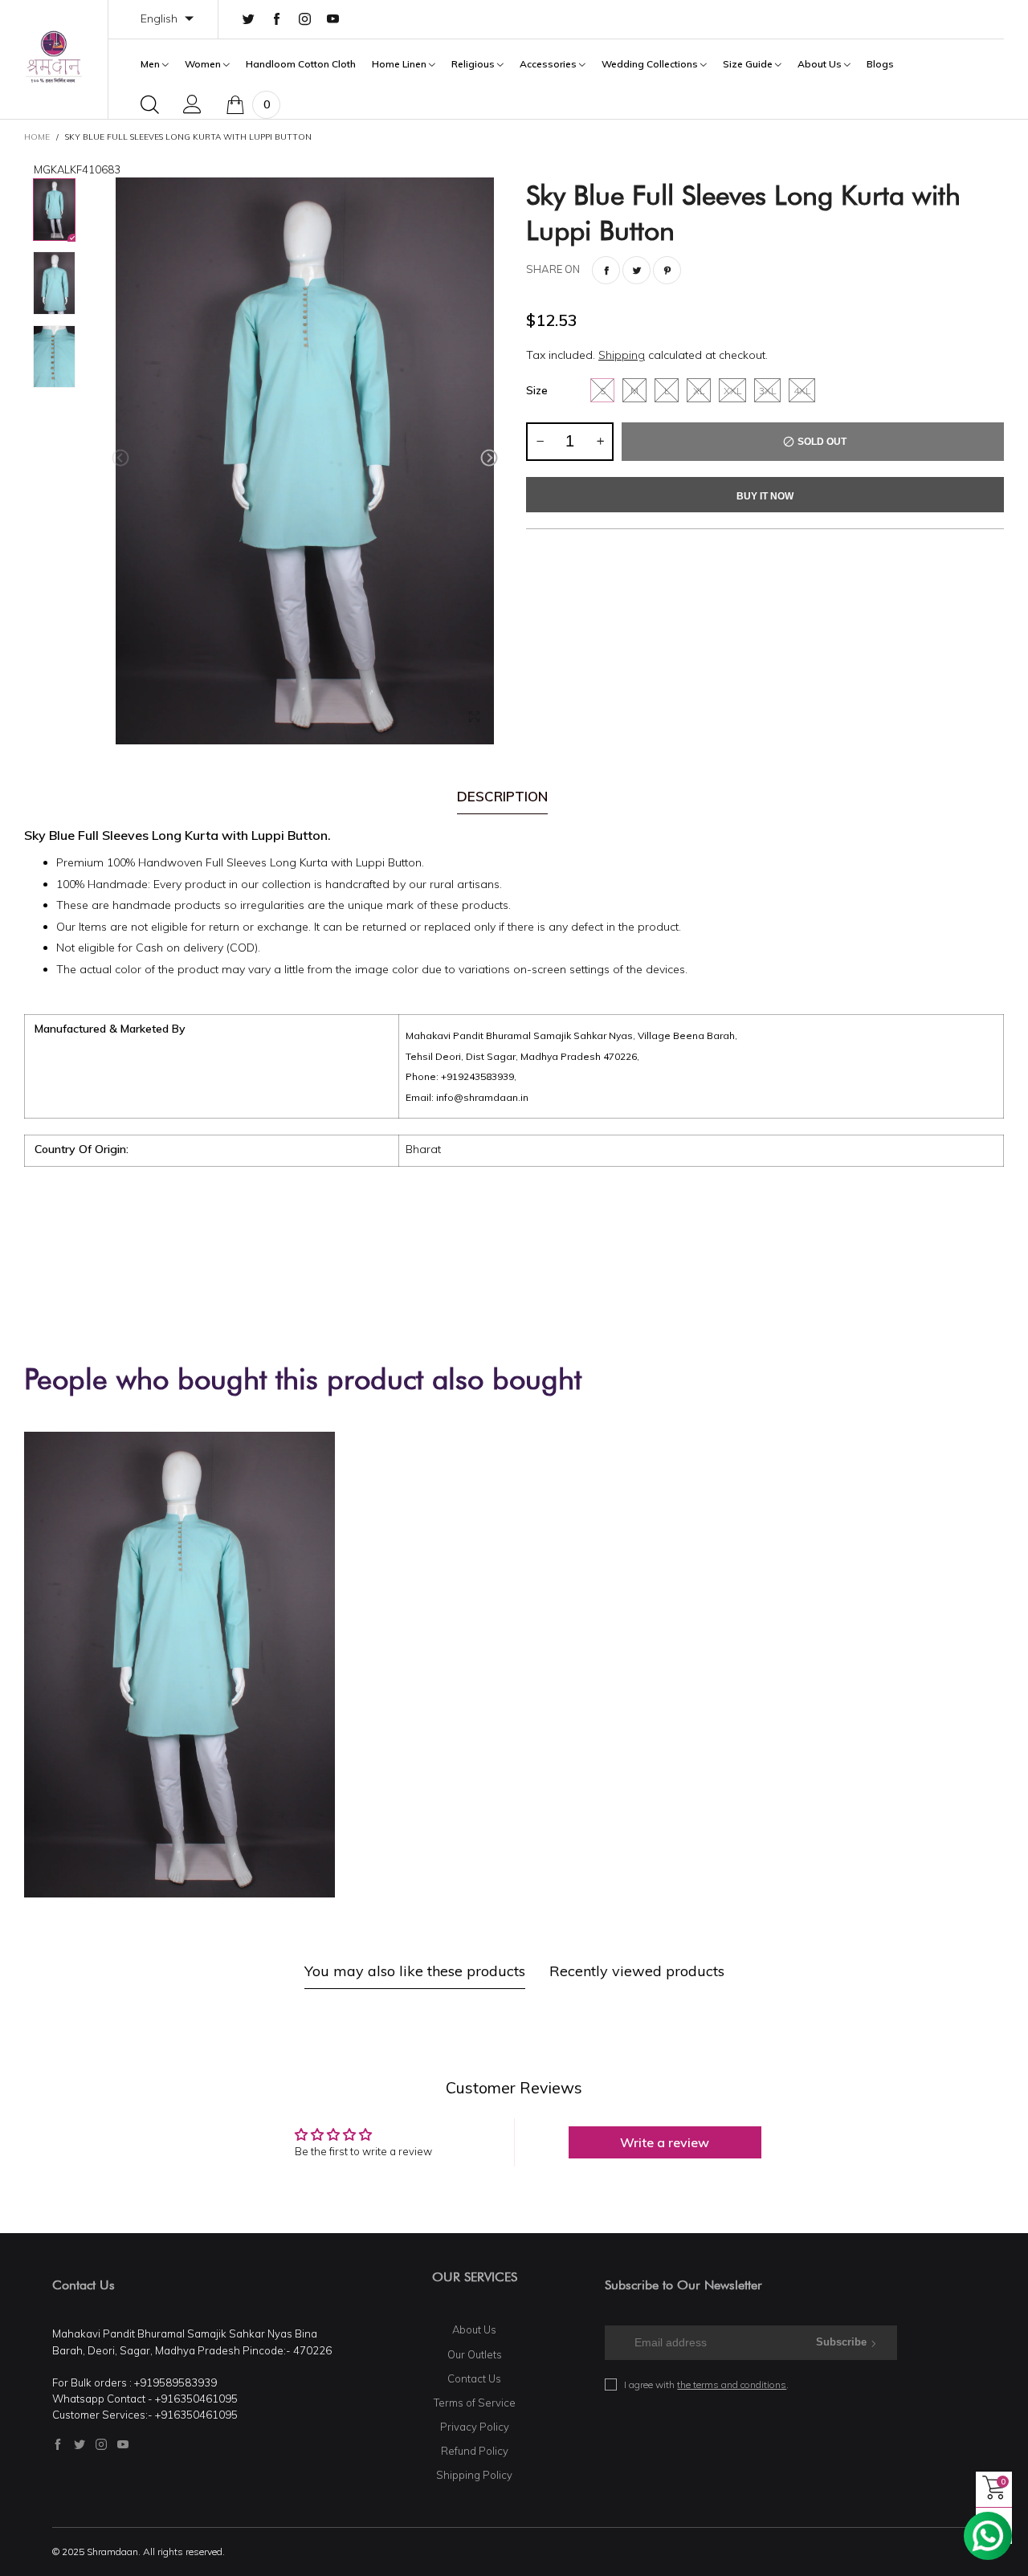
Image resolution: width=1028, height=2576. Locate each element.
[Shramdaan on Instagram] (101, 2444)
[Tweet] (636, 270)
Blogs (880, 64)
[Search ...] (150, 104)
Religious (474, 64)
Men (151, 64)
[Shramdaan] (54, 57)
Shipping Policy (474, 2475)
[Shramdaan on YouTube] (123, 2444)
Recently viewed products (637, 1971)
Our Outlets (475, 2354)
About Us (821, 64)
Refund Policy (475, 2451)
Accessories (549, 64)
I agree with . (706, 2384)
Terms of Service (475, 2403)
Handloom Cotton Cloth (301, 64)
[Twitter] (249, 20)
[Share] (606, 270)
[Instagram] (305, 20)
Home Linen (400, 64)
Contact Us (474, 2378)
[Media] (474, 716)
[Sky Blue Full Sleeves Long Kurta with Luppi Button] (305, 461)
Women (204, 64)
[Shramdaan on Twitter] (80, 2444)
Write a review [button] (665, 2142)
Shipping (622, 355)
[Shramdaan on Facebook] (58, 2444)
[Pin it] (667, 270)
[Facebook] (277, 20)
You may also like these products (415, 1971)
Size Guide (749, 64)
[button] (120, 458)
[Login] (192, 104)
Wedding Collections (651, 64)
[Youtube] (333, 20)
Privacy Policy (475, 2427)
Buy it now (765, 496)
